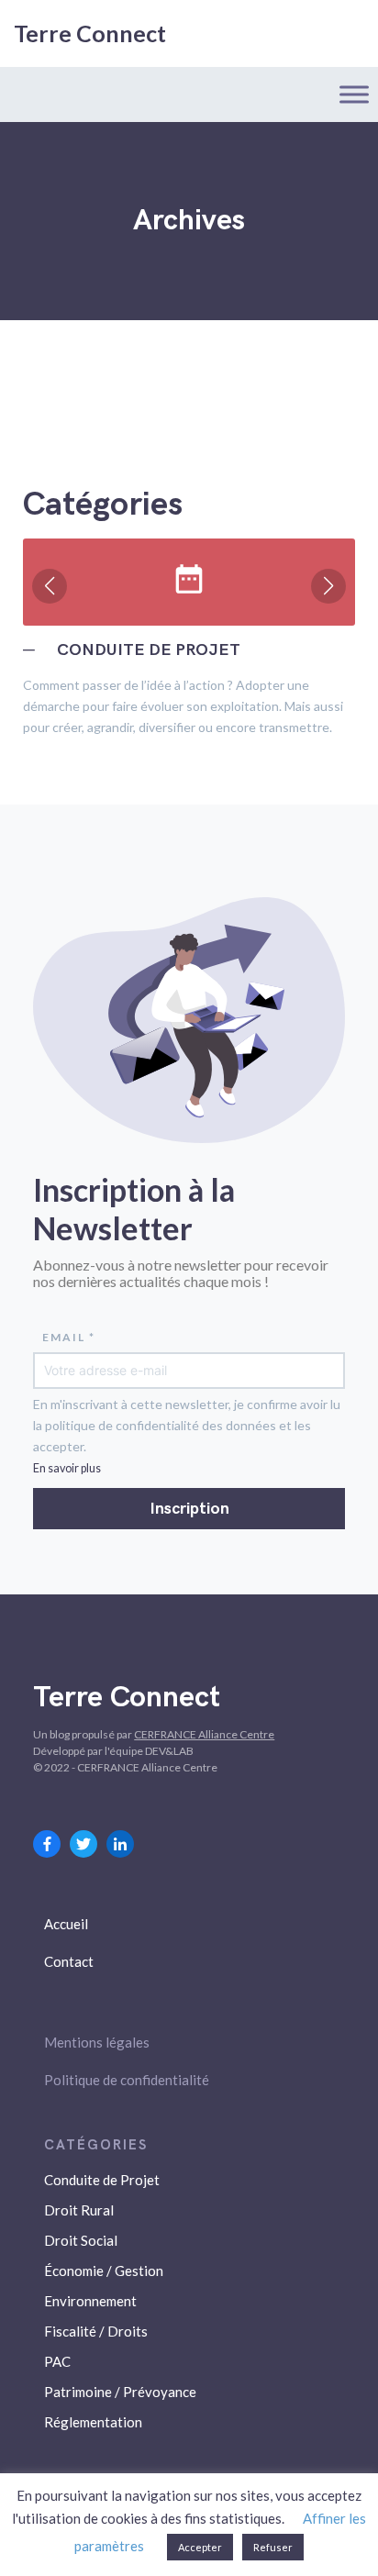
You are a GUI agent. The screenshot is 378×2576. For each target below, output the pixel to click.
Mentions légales (97, 2042)
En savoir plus (67, 1468)
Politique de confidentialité (127, 2080)
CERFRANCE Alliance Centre (204, 1734)
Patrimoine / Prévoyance (120, 2392)
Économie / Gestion (104, 2271)
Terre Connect (90, 33)
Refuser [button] (273, 2547)
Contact (69, 1961)
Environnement (90, 2301)
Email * (69, 1337)
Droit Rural (79, 2210)
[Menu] (354, 94)
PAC (57, 2361)
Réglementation (93, 2422)
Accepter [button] (200, 2547)
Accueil (66, 1924)
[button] (50, 586)
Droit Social (81, 2240)
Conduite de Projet (102, 2180)
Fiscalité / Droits (96, 2331)
